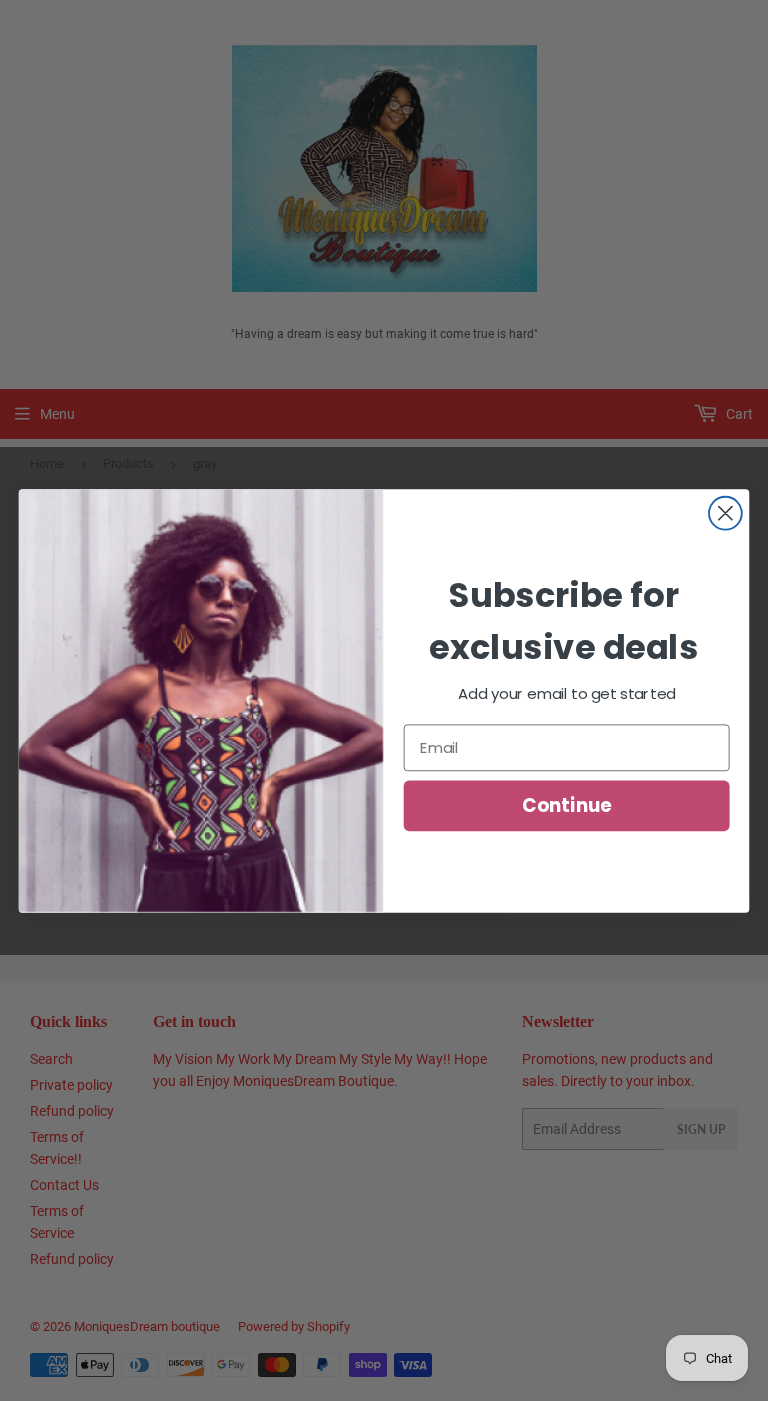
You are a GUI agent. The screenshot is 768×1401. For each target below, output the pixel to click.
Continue (566, 806)
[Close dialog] (725, 513)
